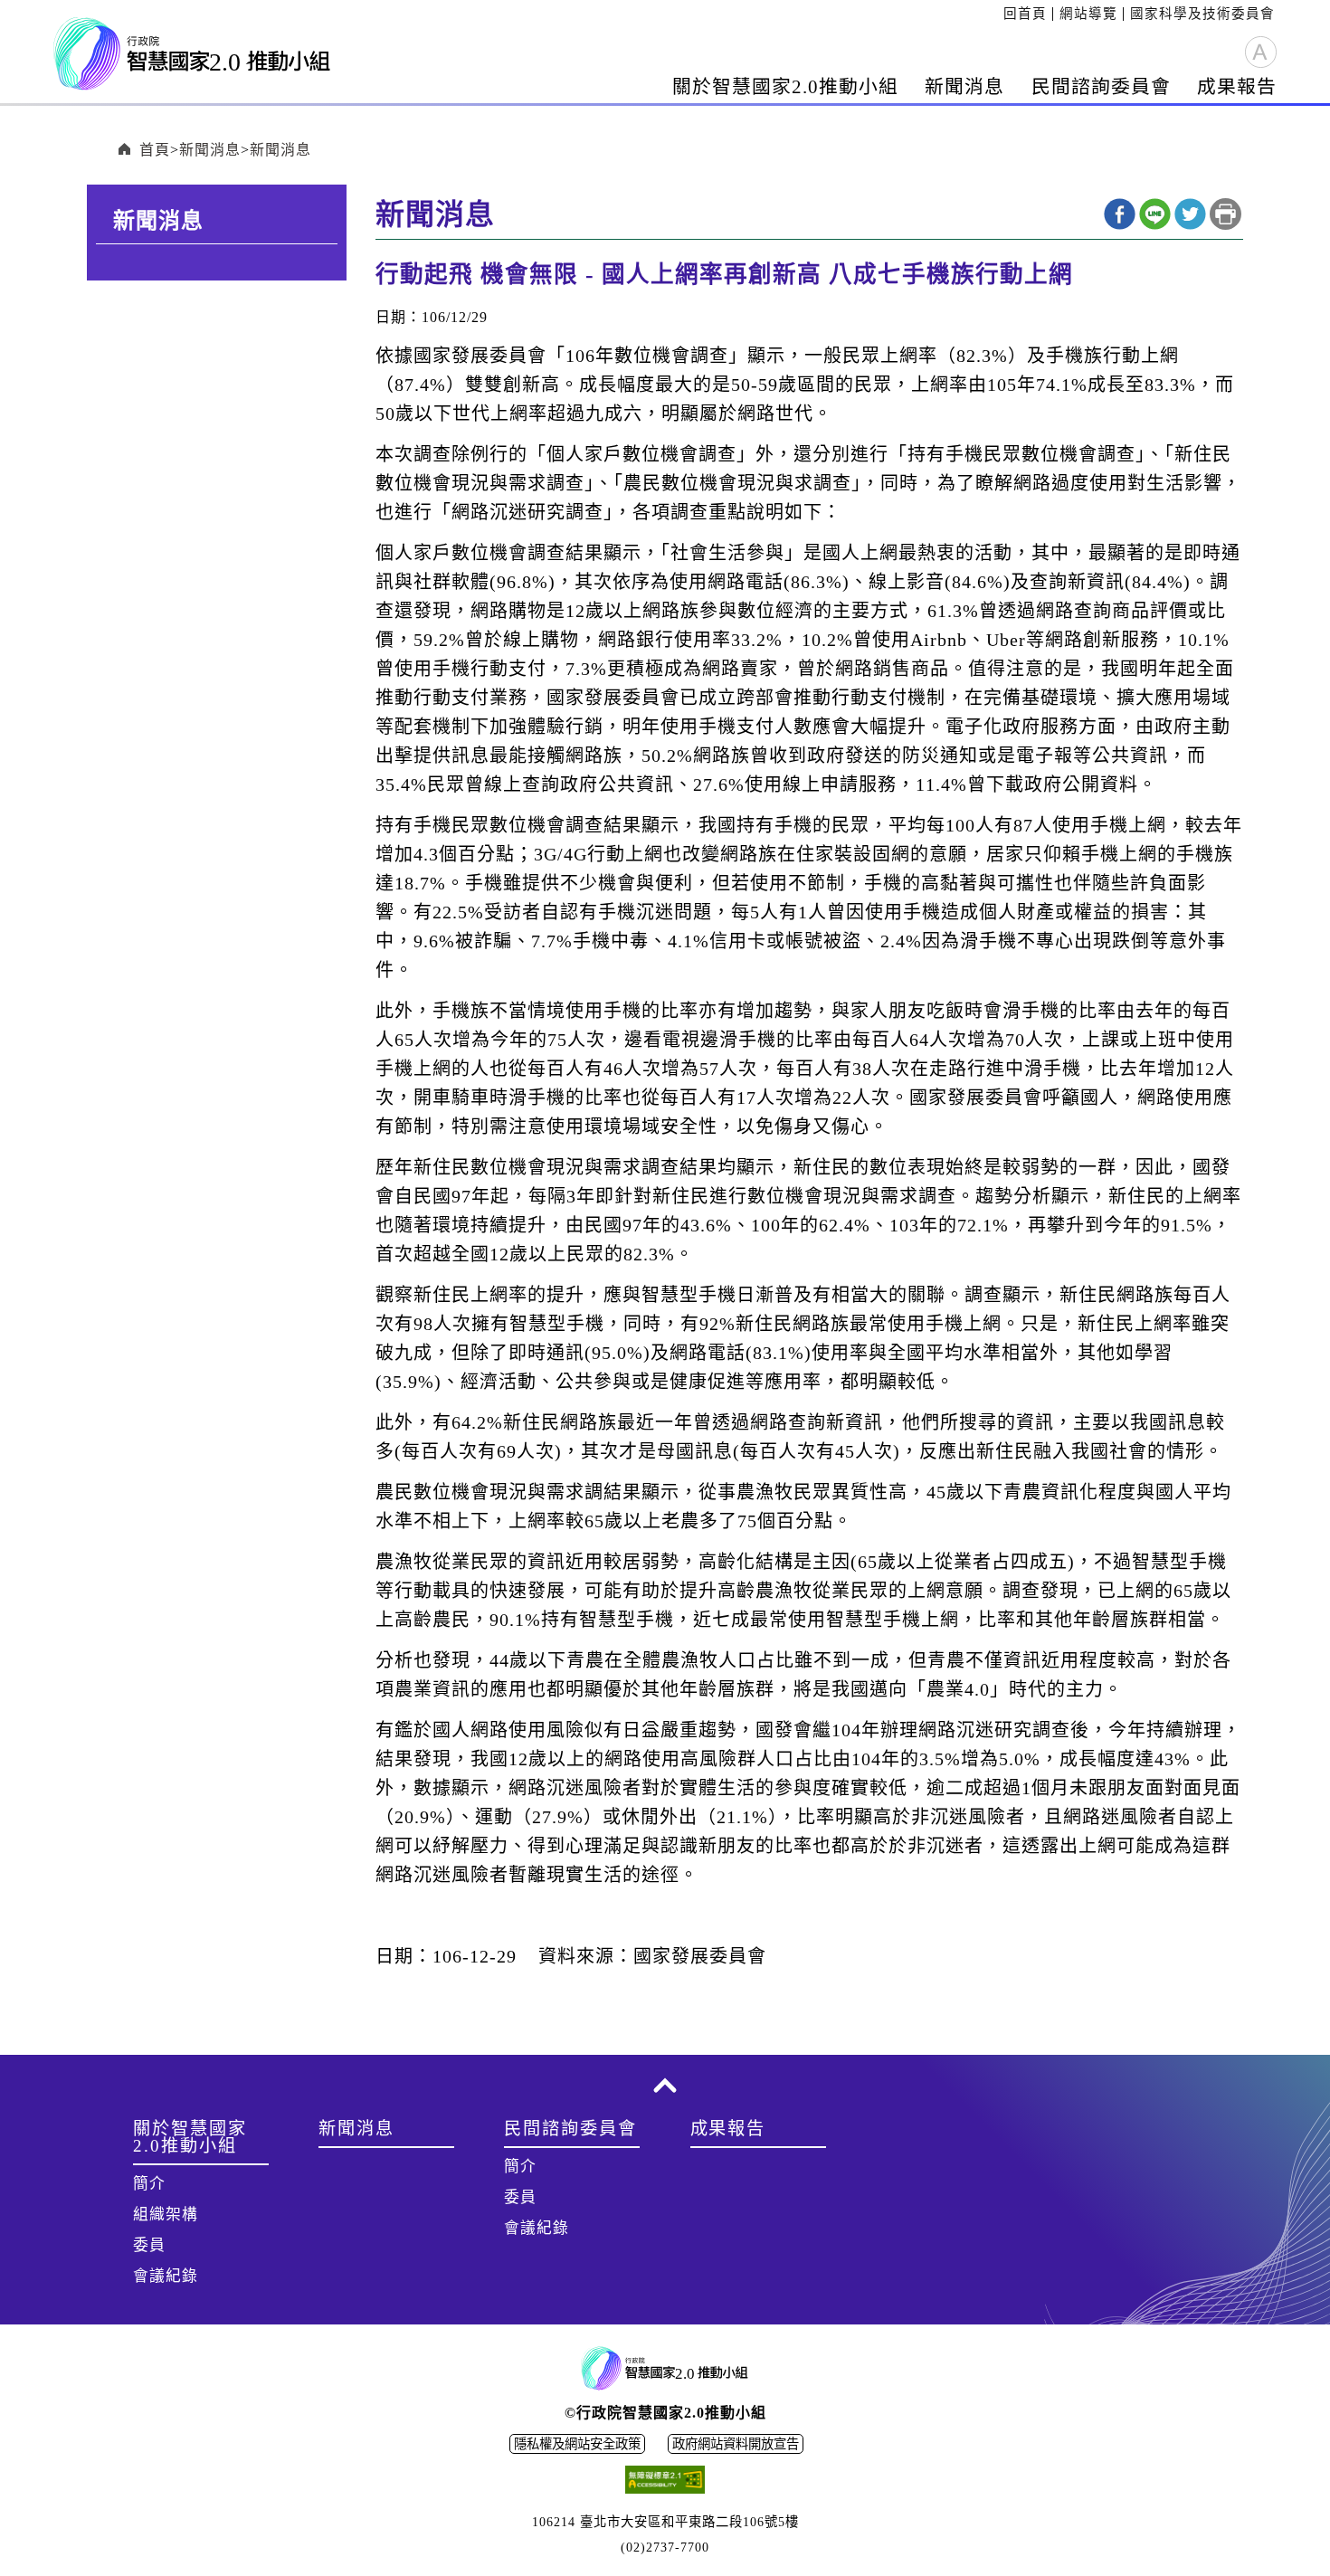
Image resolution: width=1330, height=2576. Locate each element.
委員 (149, 2245)
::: (997, 14)
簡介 (149, 2184)
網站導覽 (1088, 14)
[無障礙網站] (665, 2483)
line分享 (1155, 214)
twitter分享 (1190, 214)
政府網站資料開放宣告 (736, 2444)
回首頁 (1025, 14)
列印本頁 (1225, 214)
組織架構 (166, 2215)
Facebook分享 (1120, 214)
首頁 (155, 150)
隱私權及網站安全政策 (577, 2444)
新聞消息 (964, 86)
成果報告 (1237, 86)
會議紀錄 (166, 2276)
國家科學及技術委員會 (1202, 14)
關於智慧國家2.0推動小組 (785, 86)
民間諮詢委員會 (1101, 86)
